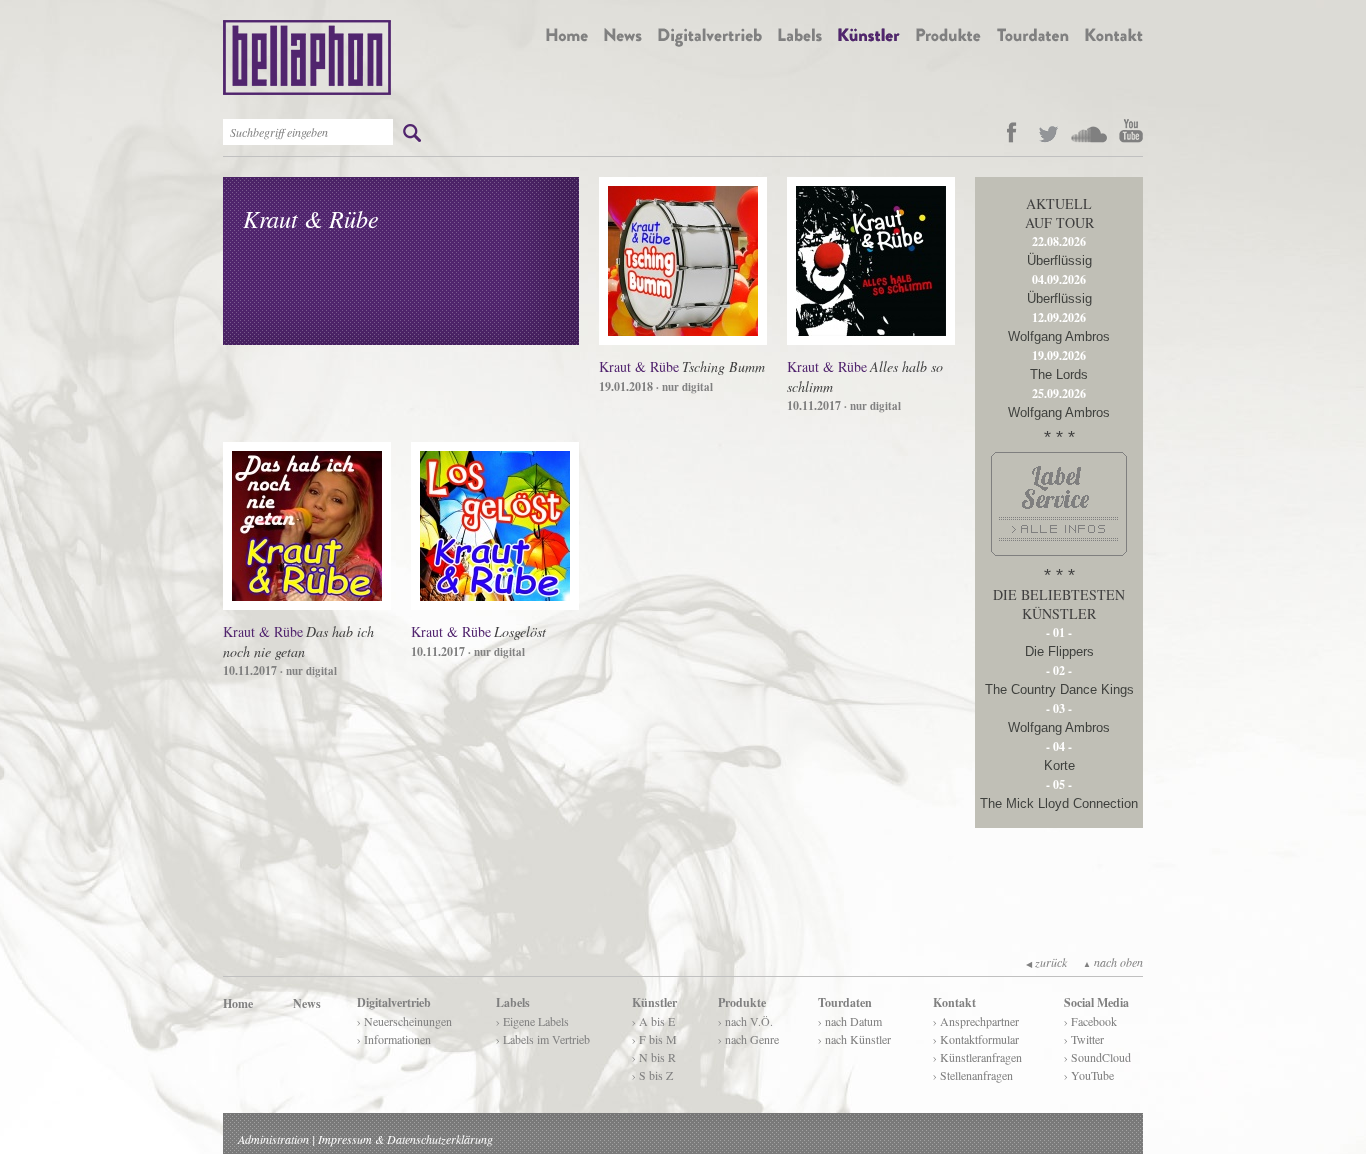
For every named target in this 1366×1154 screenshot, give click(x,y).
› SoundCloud (1097, 1057)
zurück (1046, 962)
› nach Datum (850, 1021)
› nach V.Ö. (745, 1021)
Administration (273, 1139)
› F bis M (654, 1039)
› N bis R (654, 1057)
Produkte (742, 1002)
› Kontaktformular (976, 1039)
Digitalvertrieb (394, 1002)
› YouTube (1089, 1075)
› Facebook (1090, 1021)
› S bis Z (652, 1075)
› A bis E (653, 1021)
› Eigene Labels (532, 1021)
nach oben (1113, 962)
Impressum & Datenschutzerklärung (405, 1139)
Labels (513, 1002)
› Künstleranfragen (977, 1057)
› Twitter (1084, 1039)
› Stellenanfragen (973, 1075)
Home (238, 1003)
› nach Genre (748, 1039)
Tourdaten (845, 1002)
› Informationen (394, 1039)
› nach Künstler (854, 1039)
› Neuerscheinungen (404, 1021)
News (307, 1003)
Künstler (654, 1002)
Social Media (1096, 1002)
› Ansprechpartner (976, 1021)
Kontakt (954, 1002)
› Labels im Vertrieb (543, 1039)
